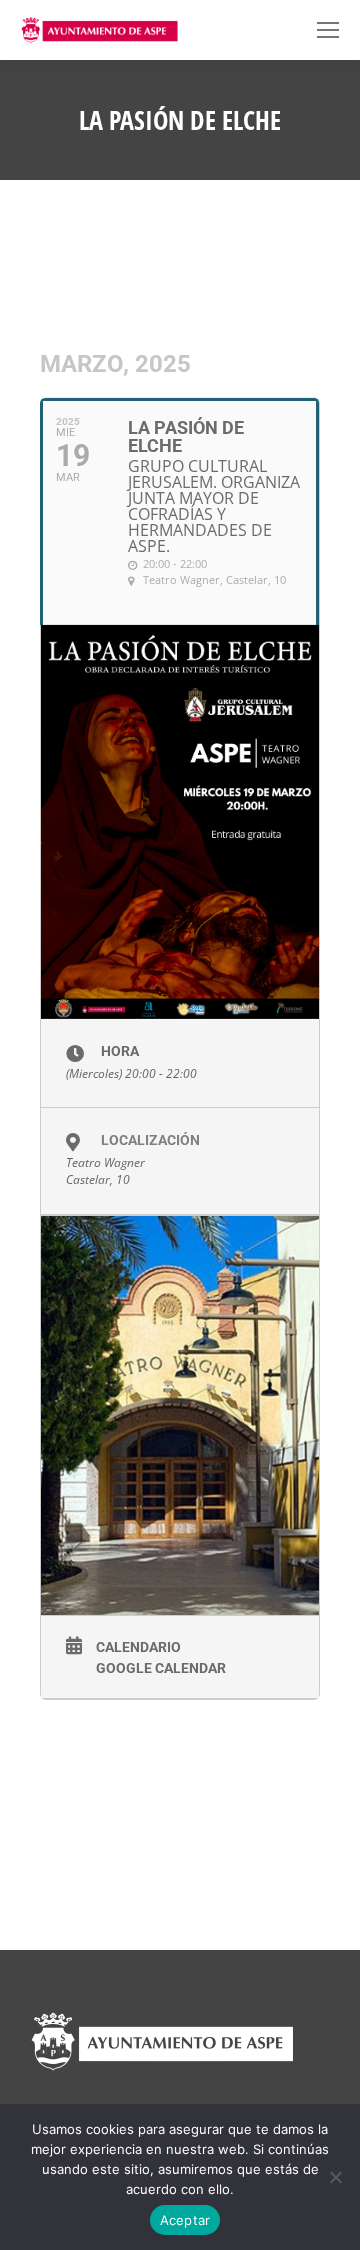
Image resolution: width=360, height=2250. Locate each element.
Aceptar (185, 2220)
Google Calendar (161, 1668)
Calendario (138, 1647)
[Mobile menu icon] (328, 30)
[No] (335, 2177)
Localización (150, 1140)
